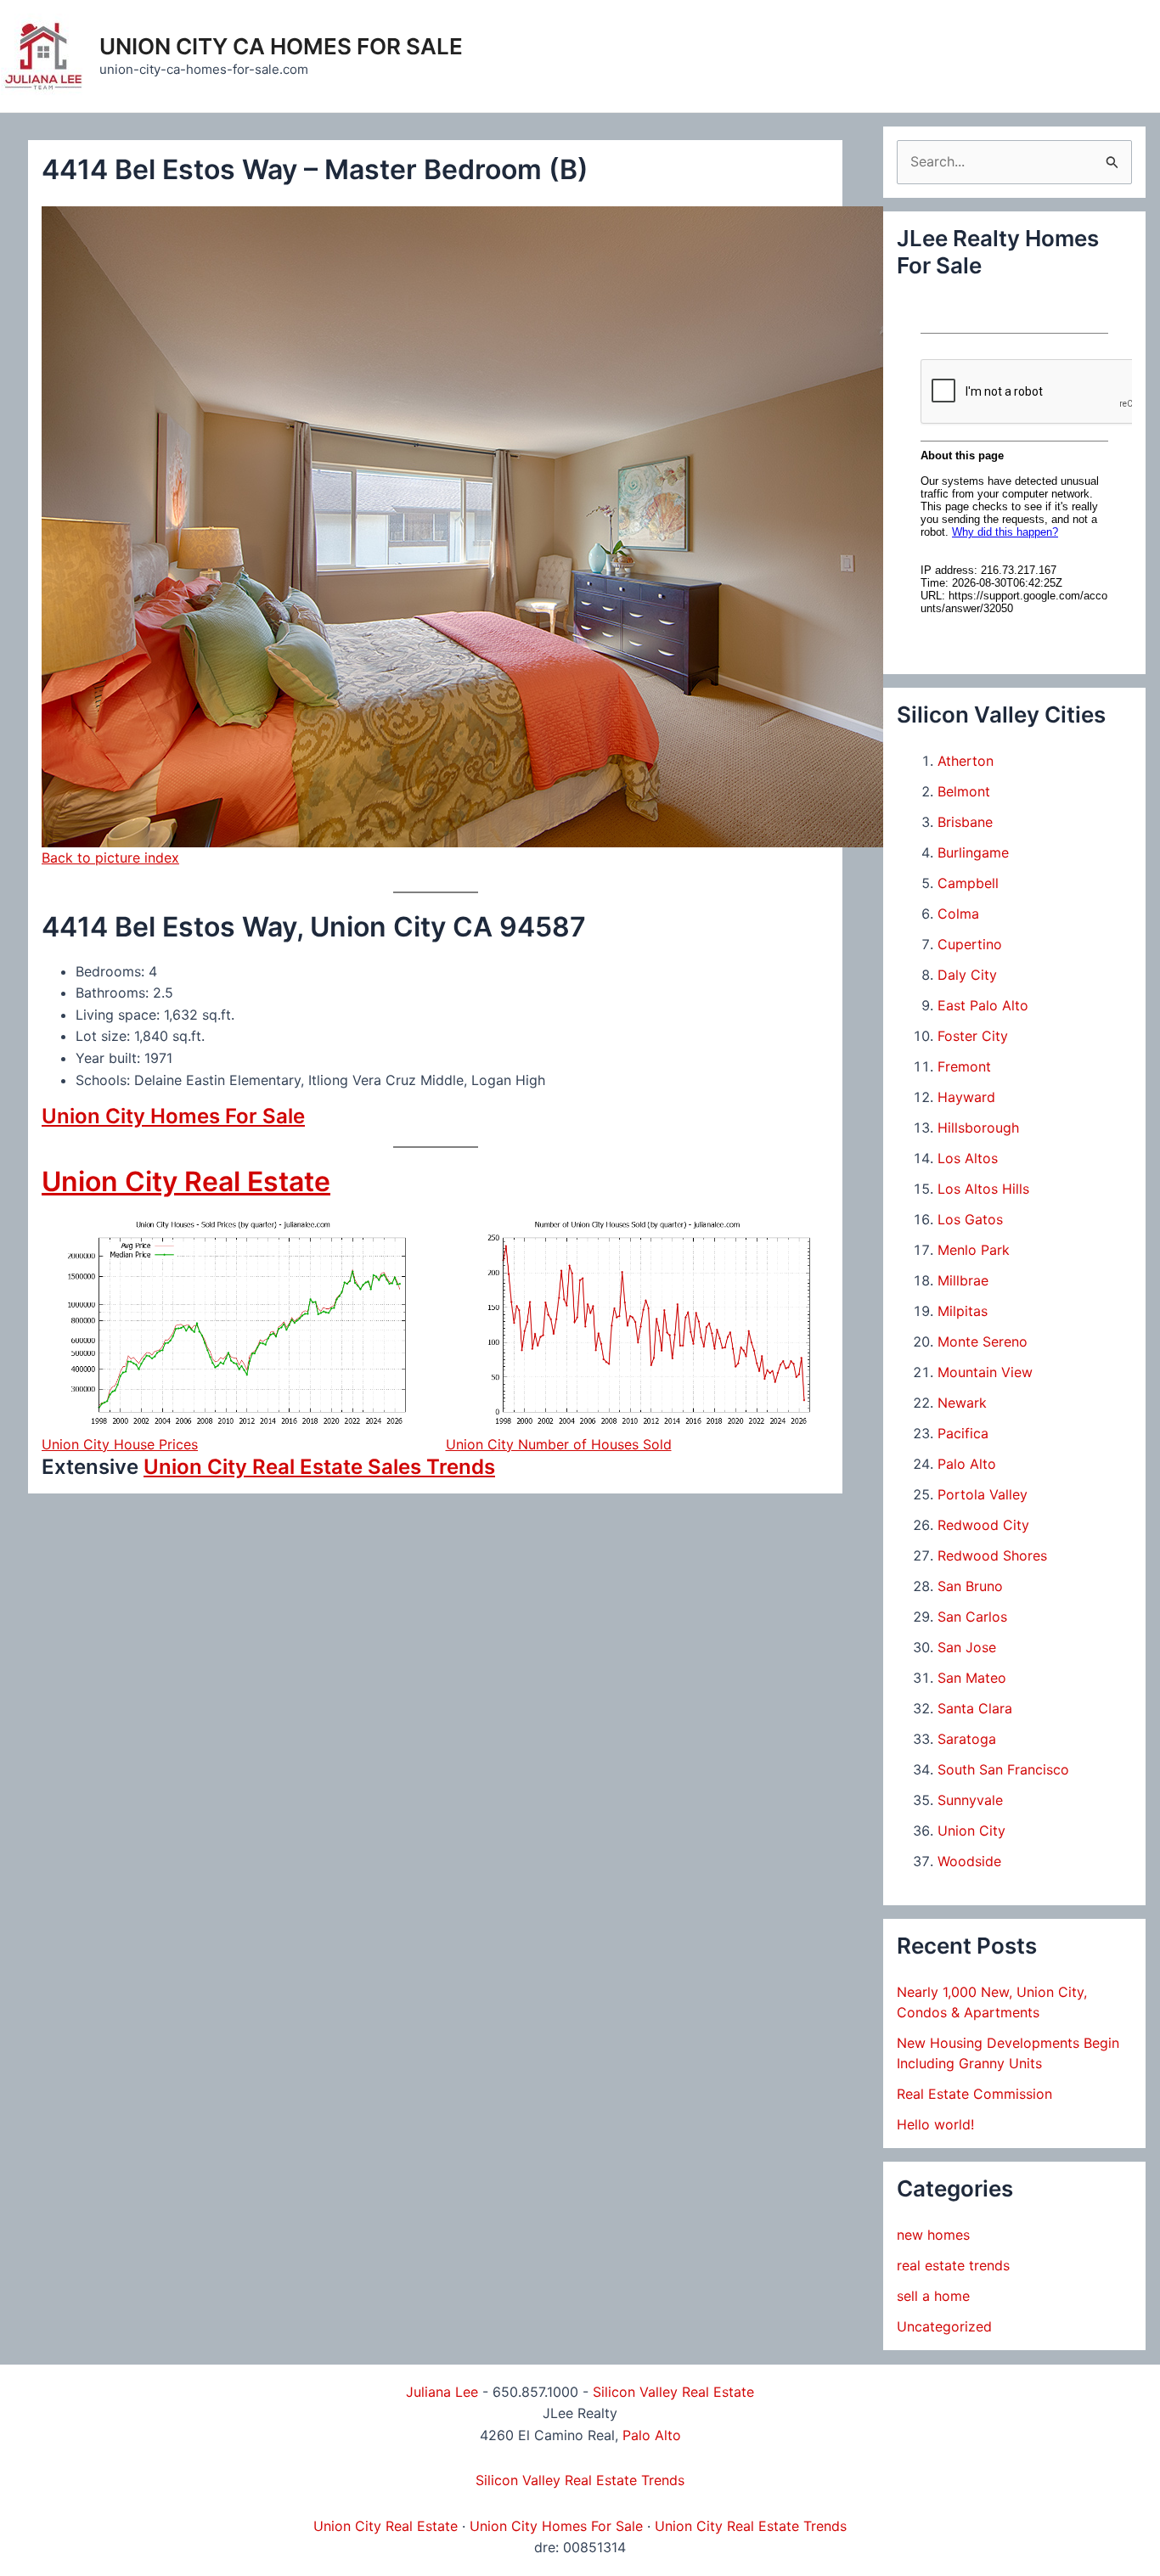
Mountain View (985, 1372)
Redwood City (983, 1525)
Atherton (966, 761)
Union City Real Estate (186, 1181)
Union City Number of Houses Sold (559, 1444)
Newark (962, 1403)
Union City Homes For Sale (173, 1116)
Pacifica (963, 1433)
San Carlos (972, 1617)
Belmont (964, 791)
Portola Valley (983, 1494)
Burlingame (973, 852)
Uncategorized (944, 2326)
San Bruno (970, 1586)
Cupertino (970, 944)
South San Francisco (1003, 1769)
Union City (971, 1831)
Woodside (969, 1861)
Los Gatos (970, 1219)
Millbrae (963, 1280)
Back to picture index (110, 858)
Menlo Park (974, 1250)
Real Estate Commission (974, 2094)
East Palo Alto (983, 1005)
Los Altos (968, 1158)
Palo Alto (967, 1464)
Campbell (968, 883)
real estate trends (953, 2265)
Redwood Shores (992, 1555)
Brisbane (965, 822)
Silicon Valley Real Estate (673, 2392)
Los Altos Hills (983, 1189)
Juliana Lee (442, 2392)
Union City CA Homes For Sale (281, 46)
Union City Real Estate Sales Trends (319, 1467)
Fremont (964, 1066)
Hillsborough (978, 1128)
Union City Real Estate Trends (751, 2526)
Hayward (966, 1097)
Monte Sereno (983, 1341)
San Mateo (972, 1678)
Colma (958, 914)
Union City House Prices (120, 1444)
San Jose (967, 1647)
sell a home (933, 2296)
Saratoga (967, 1739)
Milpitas (963, 1311)
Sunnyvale (970, 1800)
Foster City (973, 1036)
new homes (933, 2235)
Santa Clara (975, 1708)
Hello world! (935, 2124)
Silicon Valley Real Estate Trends (580, 2480)
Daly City (967, 975)
